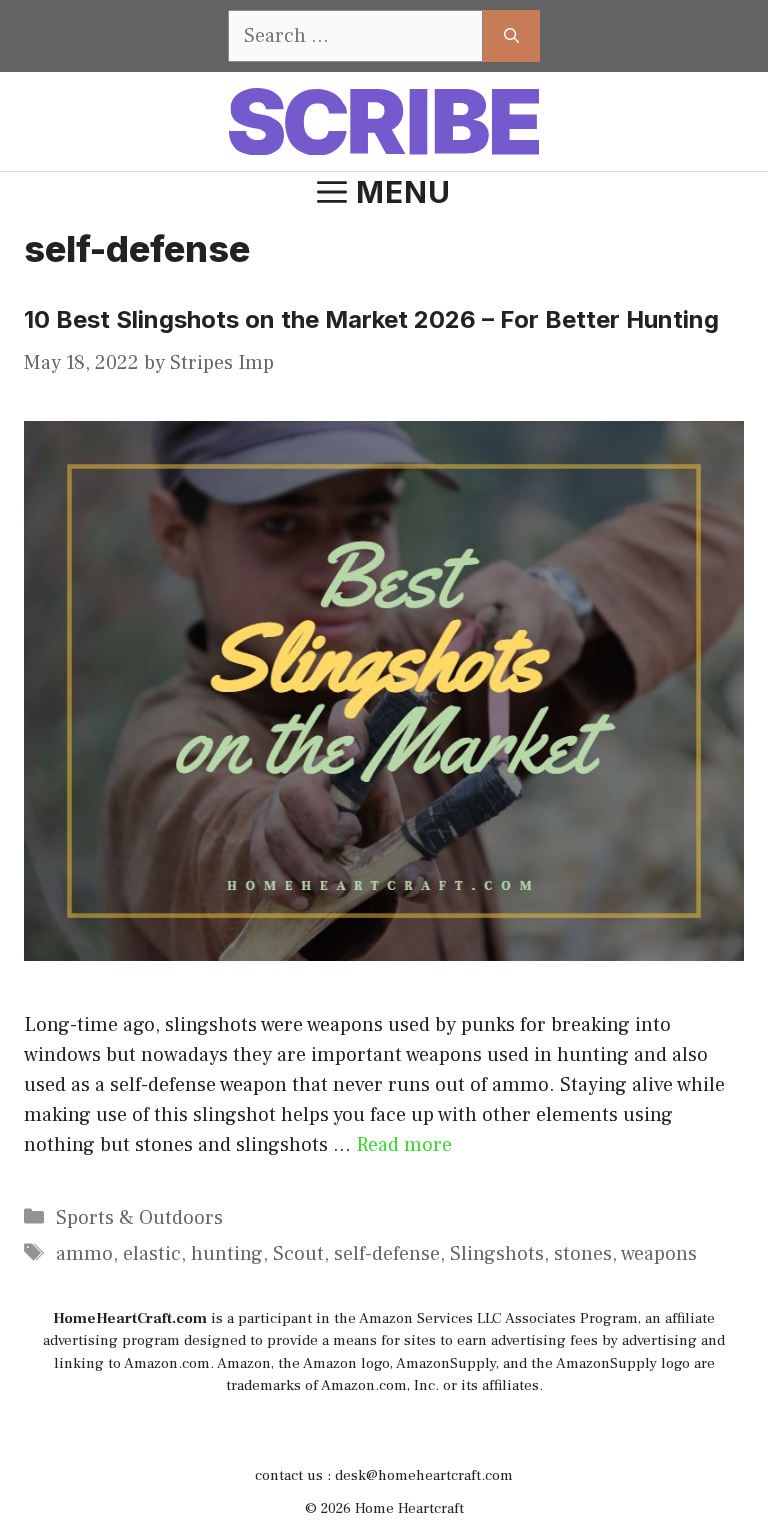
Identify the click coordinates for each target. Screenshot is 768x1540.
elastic (152, 1254)
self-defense (387, 1254)
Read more (404, 1145)
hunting (227, 1254)
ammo (84, 1254)
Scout (298, 1254)
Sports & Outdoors (139, 1218)
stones (583, 1254)
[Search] (511, 36)
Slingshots (497, 1254)
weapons (659, 1254)
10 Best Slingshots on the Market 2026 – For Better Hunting (371, 319)
